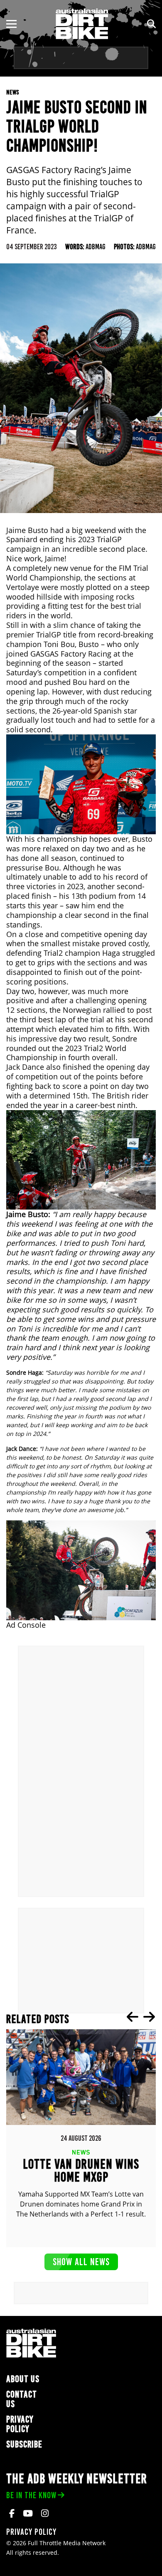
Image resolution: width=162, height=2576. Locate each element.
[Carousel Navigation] (141, 2017)
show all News (81, 2262)
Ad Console (26, 1625)
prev (133, 2017)
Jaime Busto (27, 530)
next (149, 2017)
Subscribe (24, 2444)
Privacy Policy (20, 2424)
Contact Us (22, 2399)
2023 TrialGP (100, 539)
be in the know (31, 2495)
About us (23, 2379)
